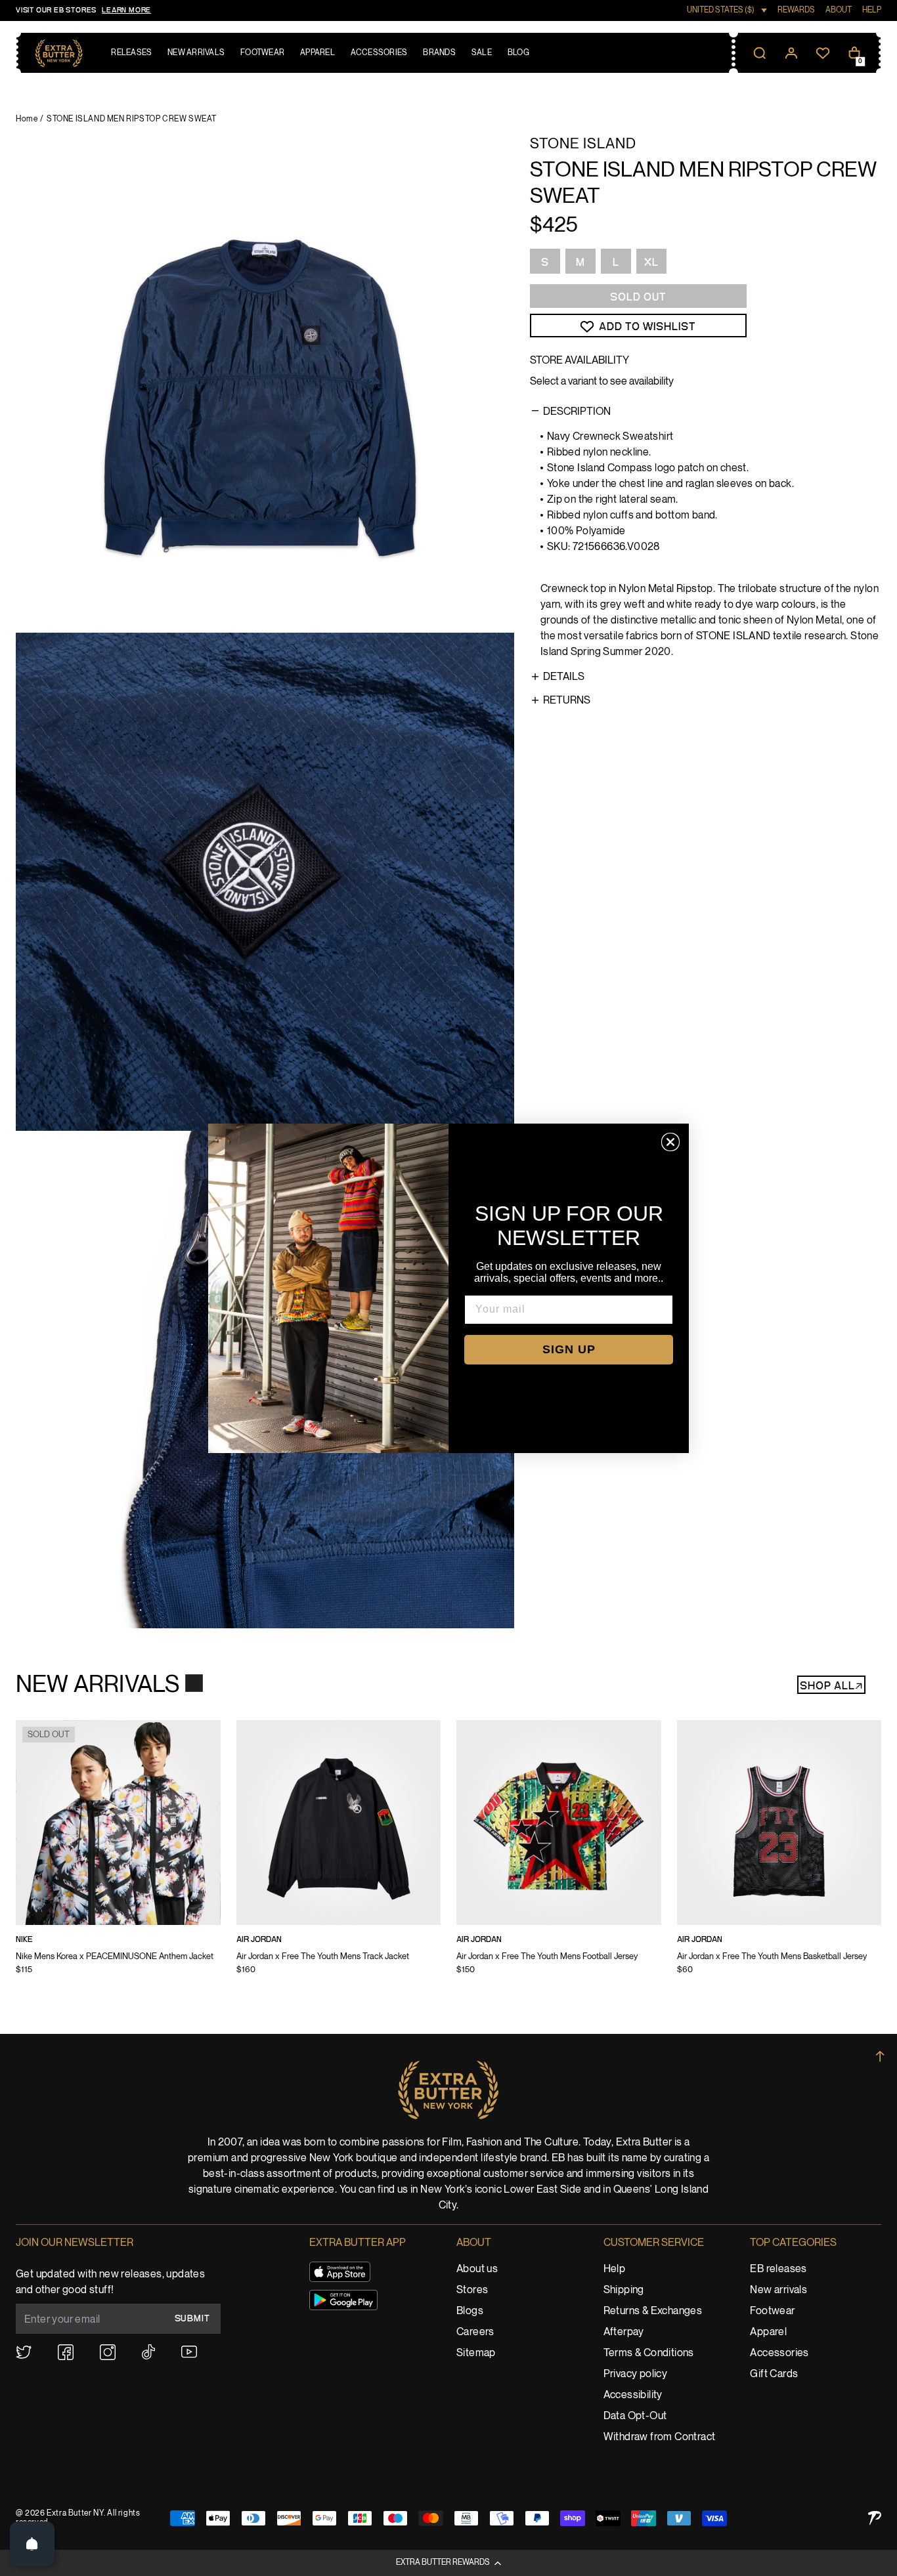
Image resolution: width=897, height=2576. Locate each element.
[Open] (32, 2544)
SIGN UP (569, 1349)
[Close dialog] (670, 1142)
